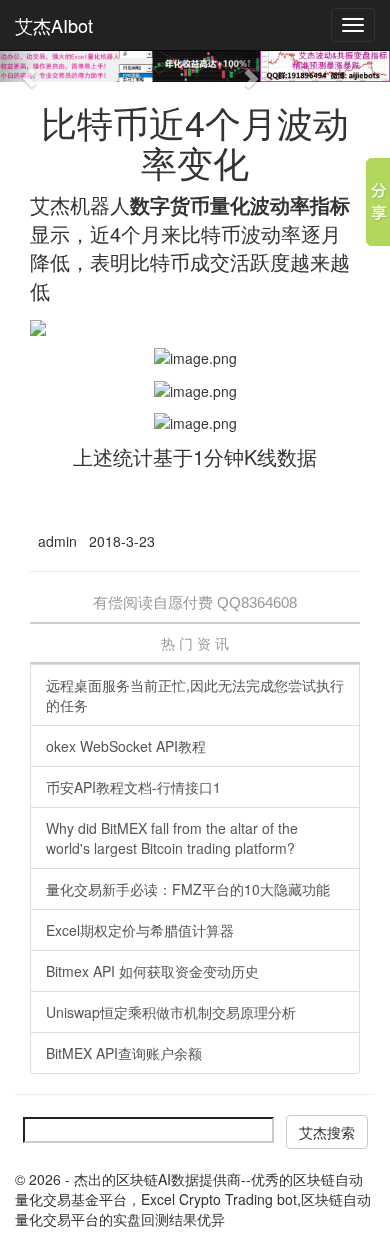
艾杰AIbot (54, 25)
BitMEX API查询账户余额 (124, 1053)
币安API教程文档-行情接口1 (133, 787)
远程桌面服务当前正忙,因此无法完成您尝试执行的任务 (195, 695)
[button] (19, 66)
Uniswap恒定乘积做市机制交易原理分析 (171, 1012)
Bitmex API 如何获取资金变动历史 (152, 971)
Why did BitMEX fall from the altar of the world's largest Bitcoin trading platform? (172, 838)
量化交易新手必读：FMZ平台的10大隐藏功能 (188, 889)
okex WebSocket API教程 (126, 746)
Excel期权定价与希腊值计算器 (140, 930)
